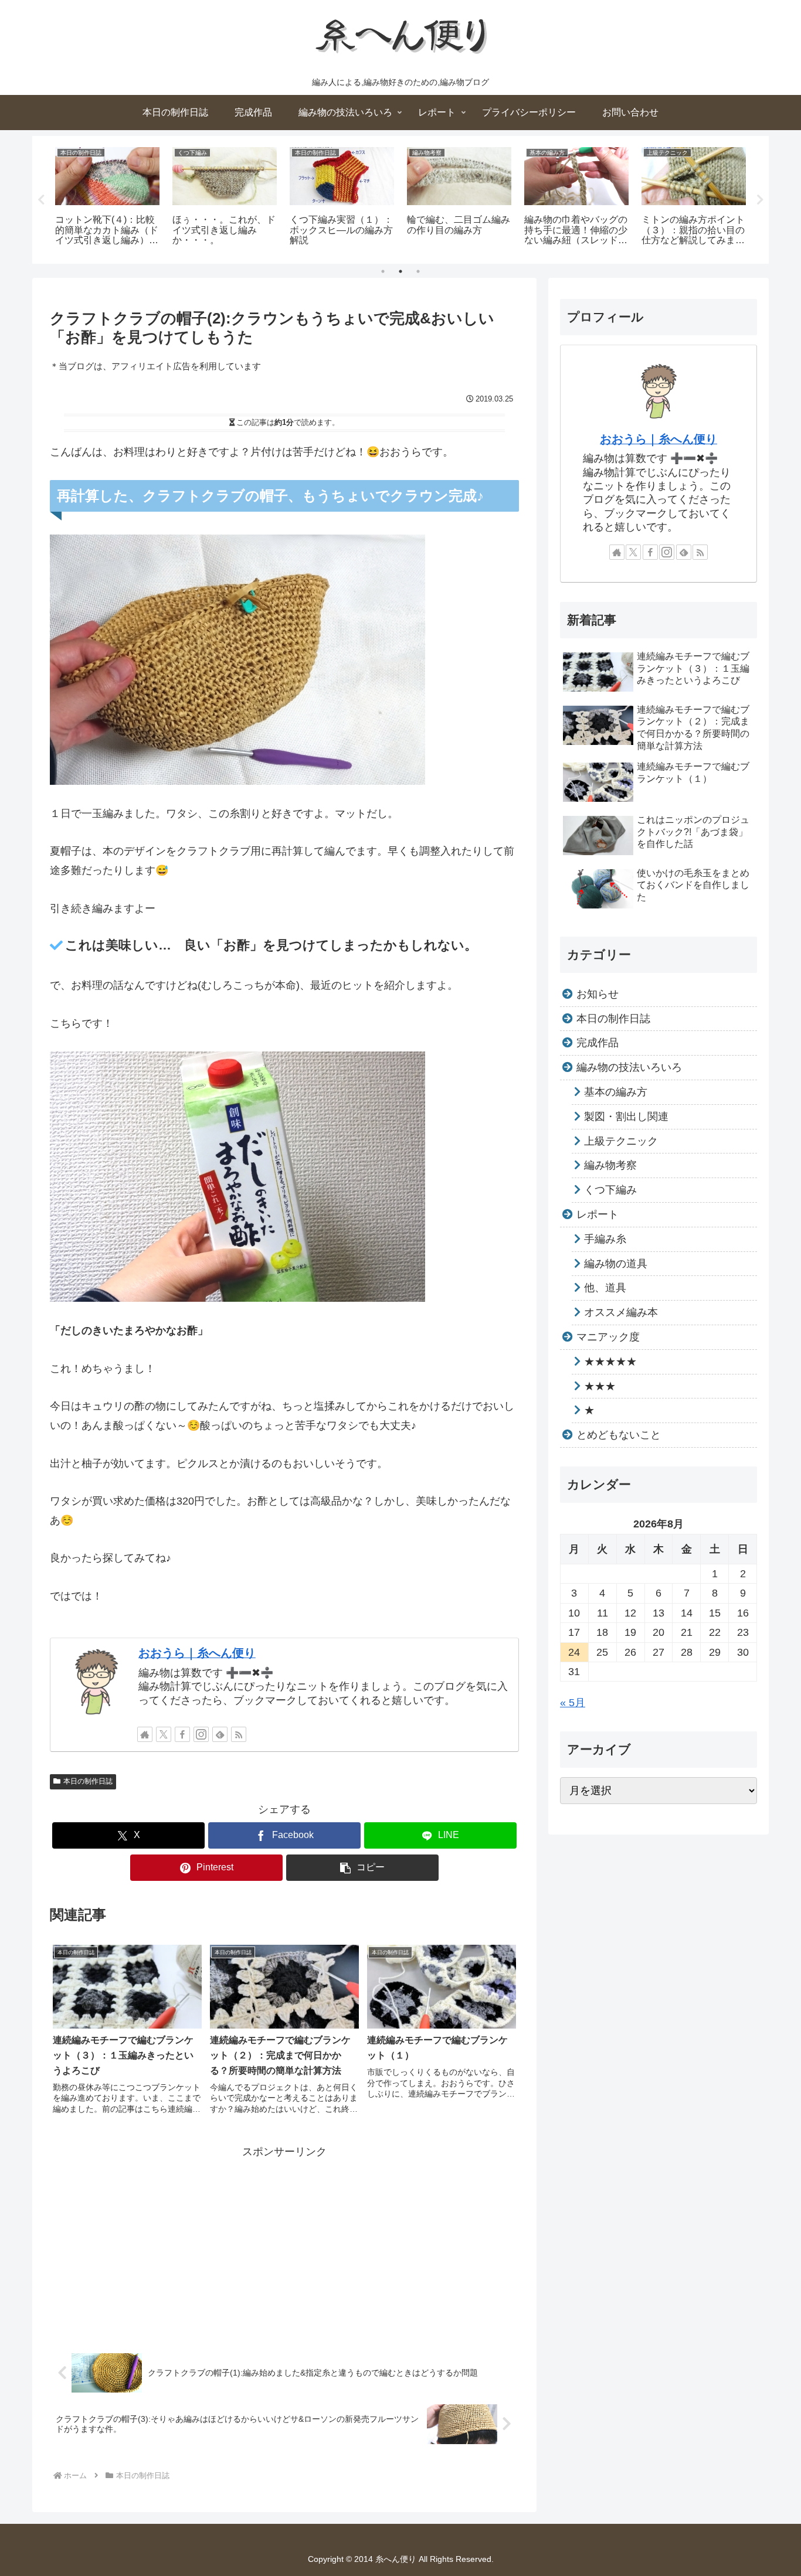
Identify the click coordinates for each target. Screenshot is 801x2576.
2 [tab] (400, 271)
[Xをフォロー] (164, 1734)
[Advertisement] (284, 2243)
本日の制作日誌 (88, 1781)
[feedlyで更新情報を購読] (220, 1734)
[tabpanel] (107, 198)
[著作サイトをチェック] (145, 1734)
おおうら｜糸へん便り (197, 1653)
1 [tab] (383, 271)
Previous (41, 200)
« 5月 (573, 1703)
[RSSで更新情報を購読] (239, 1734)
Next (760, 200)
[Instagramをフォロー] (201, 1734)
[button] (362, 1868)
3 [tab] (418, 271)
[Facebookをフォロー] (182, 1734)
